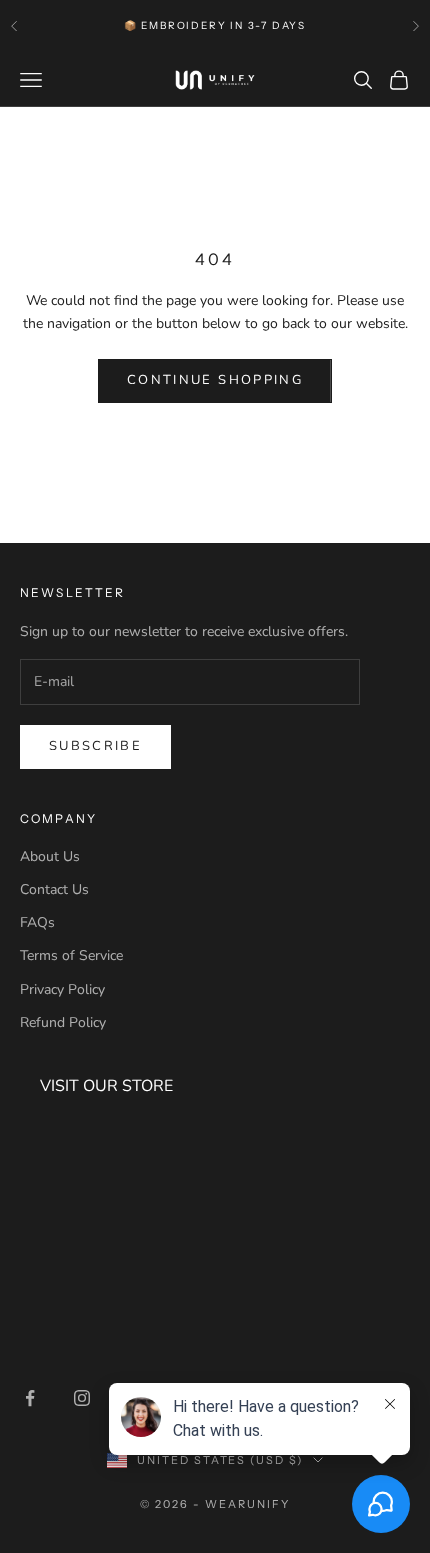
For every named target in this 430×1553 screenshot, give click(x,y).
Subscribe (95, 746)
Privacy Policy (62, 989)
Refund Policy (63, 1022)
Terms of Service (71, 955)
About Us (50, 856)
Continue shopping (215, 380)
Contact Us (54, 889)
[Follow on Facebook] (30, 1398)
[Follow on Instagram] (82, 1398)
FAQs (37, 922)
